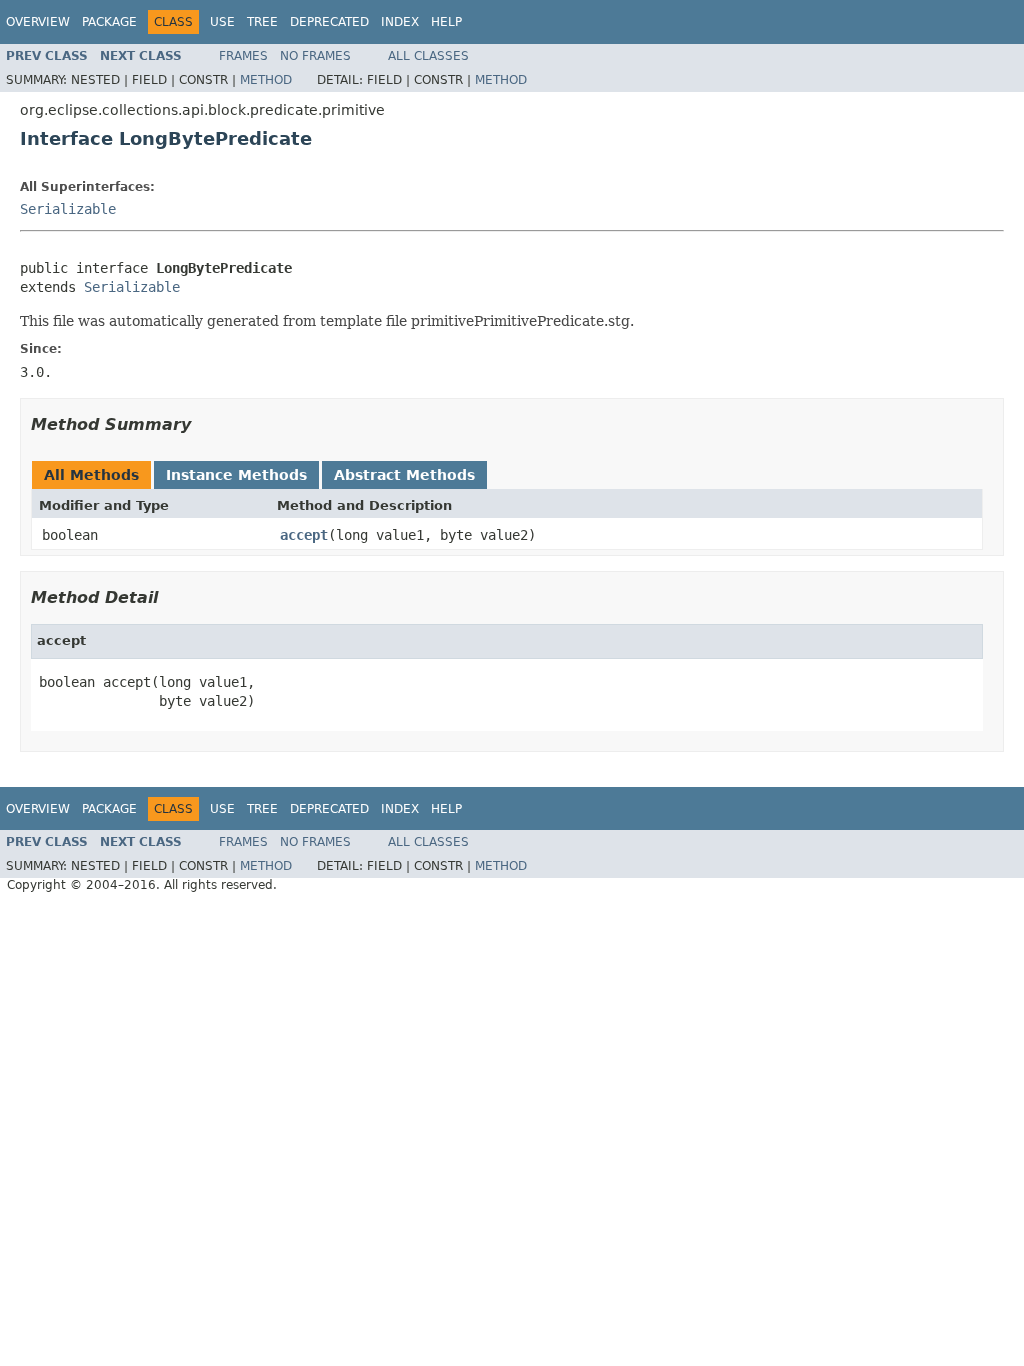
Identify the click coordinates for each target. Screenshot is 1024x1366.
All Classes (428, 56)
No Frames (315, 56)
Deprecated (329, 22)
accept (304, 535)
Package (109, 22)
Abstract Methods (404, 475)
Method (266, 80)
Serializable (68, 209)
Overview (38, 22)
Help (446, 22)
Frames (243, 56)
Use (222, 22)
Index (400, 22)
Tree (262, 22)
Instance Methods (236, 475)
